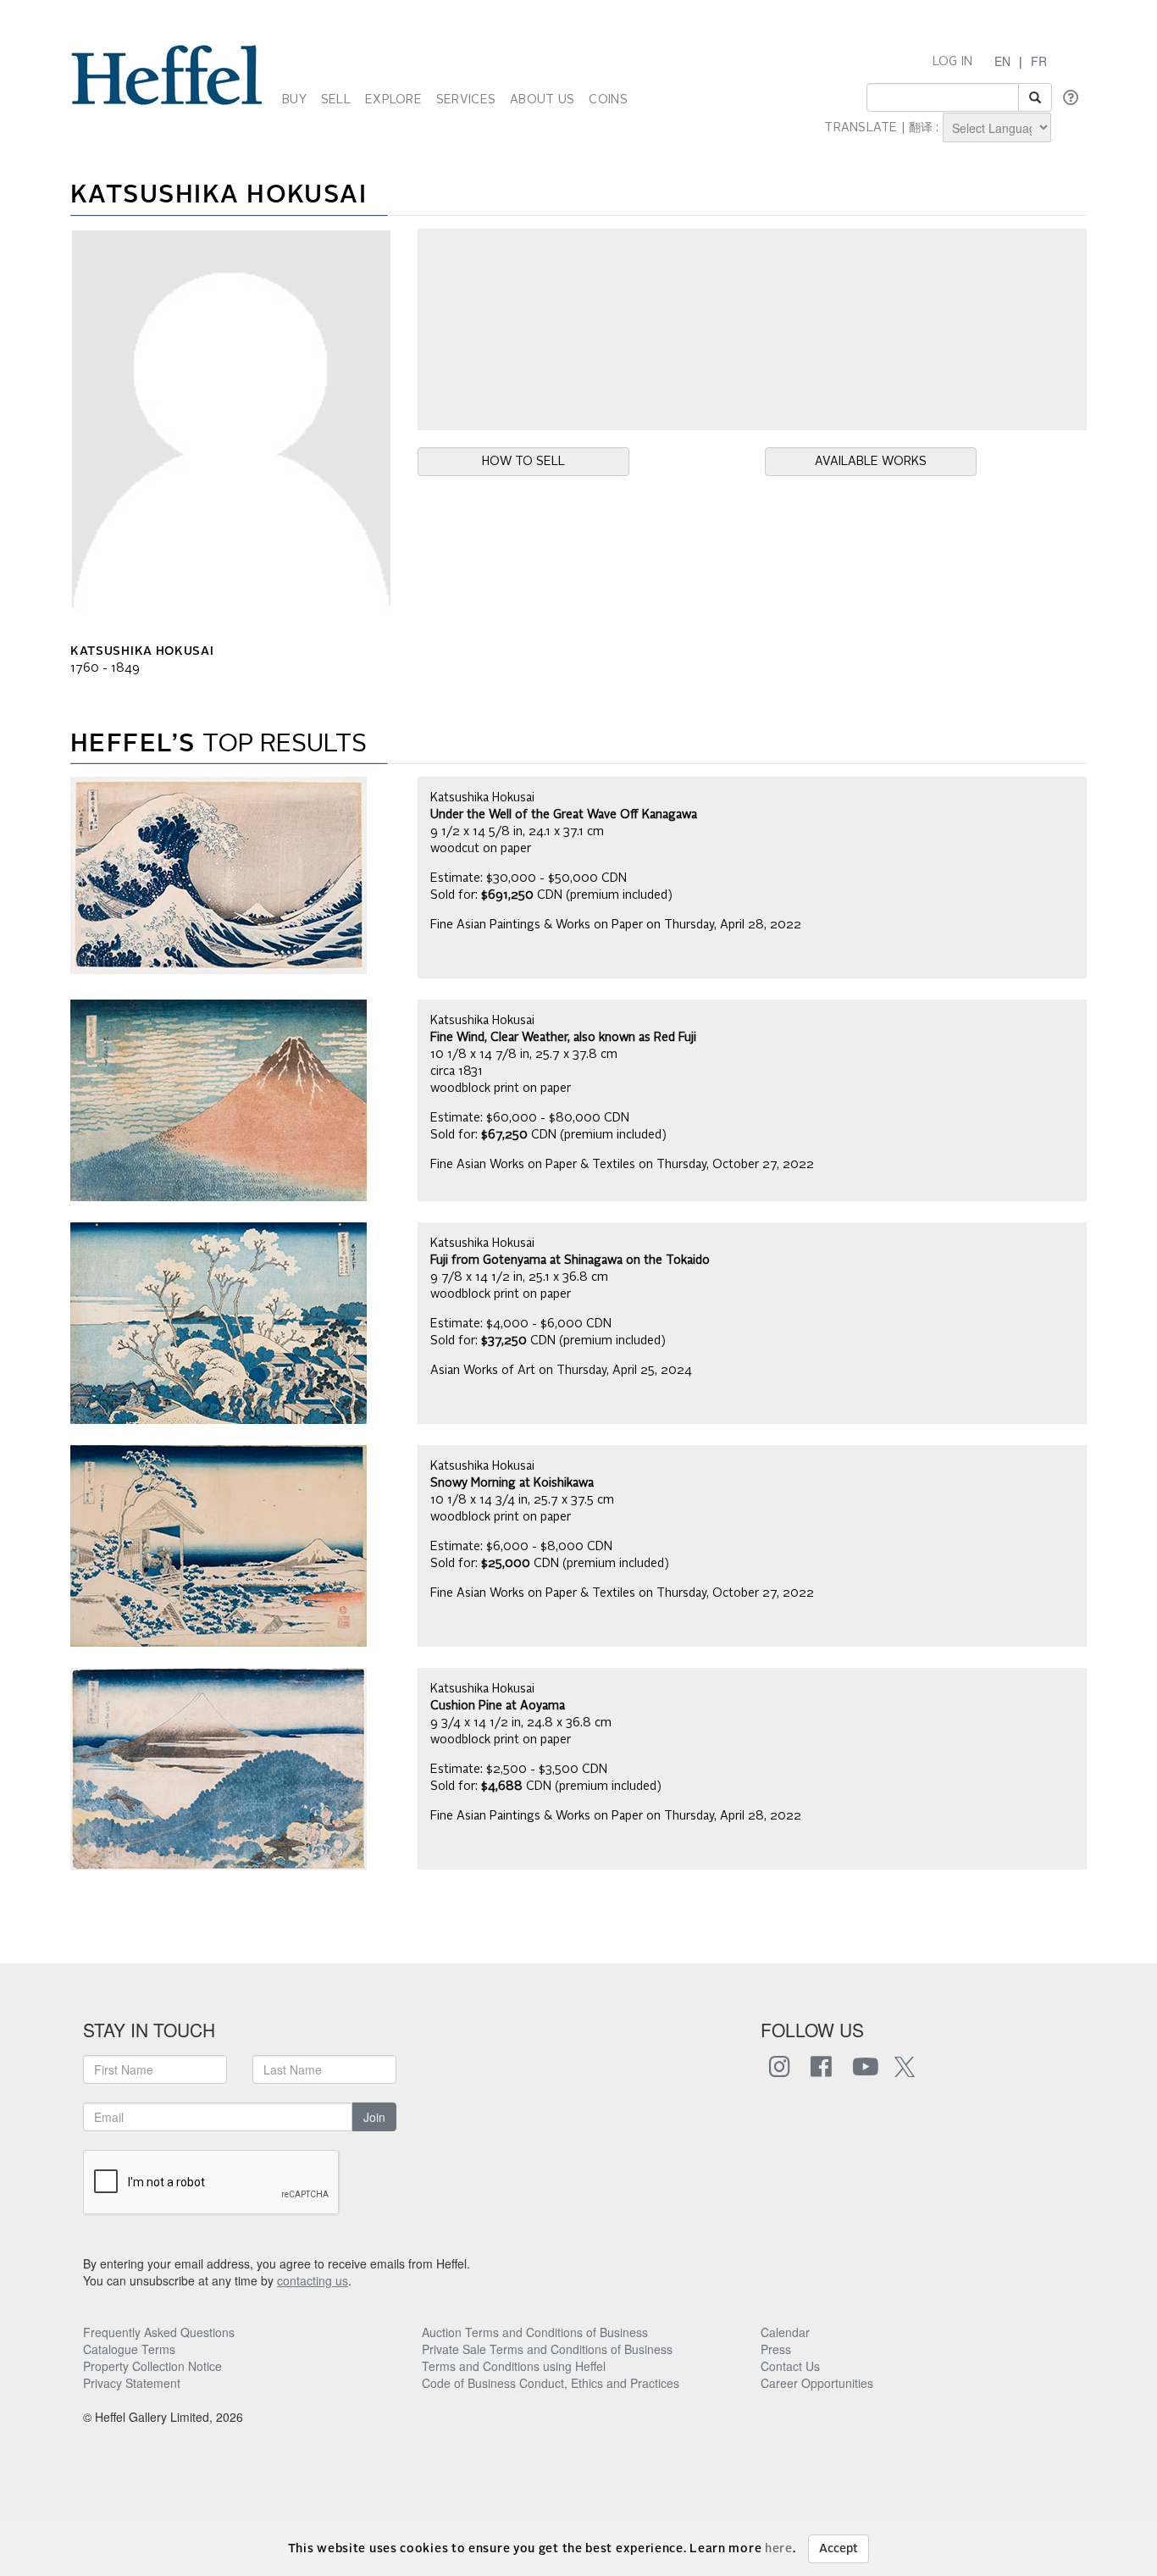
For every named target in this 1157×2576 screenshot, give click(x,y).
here (779, 2549)
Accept (839, 2549)
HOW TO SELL (523, 462)
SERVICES (466, 100)
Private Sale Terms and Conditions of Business (547, 2349)
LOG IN (953, 62)
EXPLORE (393, 100)
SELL (336, 100)
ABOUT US (542, 100)
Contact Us (790, 2366)
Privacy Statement (132, 2383)
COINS (608, 100)
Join (374, 2117)
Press (776, 2349)
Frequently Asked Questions (159, 2332)
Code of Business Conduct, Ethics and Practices (551, 2383)
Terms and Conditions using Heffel (514, 2366)
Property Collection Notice (152, 2366)
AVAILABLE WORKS (871, 462)
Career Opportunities (817, 2383)
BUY (294, 100)
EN (1002, 61)
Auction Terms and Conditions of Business (535, 2332)
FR (1039, 61)
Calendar (785, 2332)
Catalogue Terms (129, 2349)
